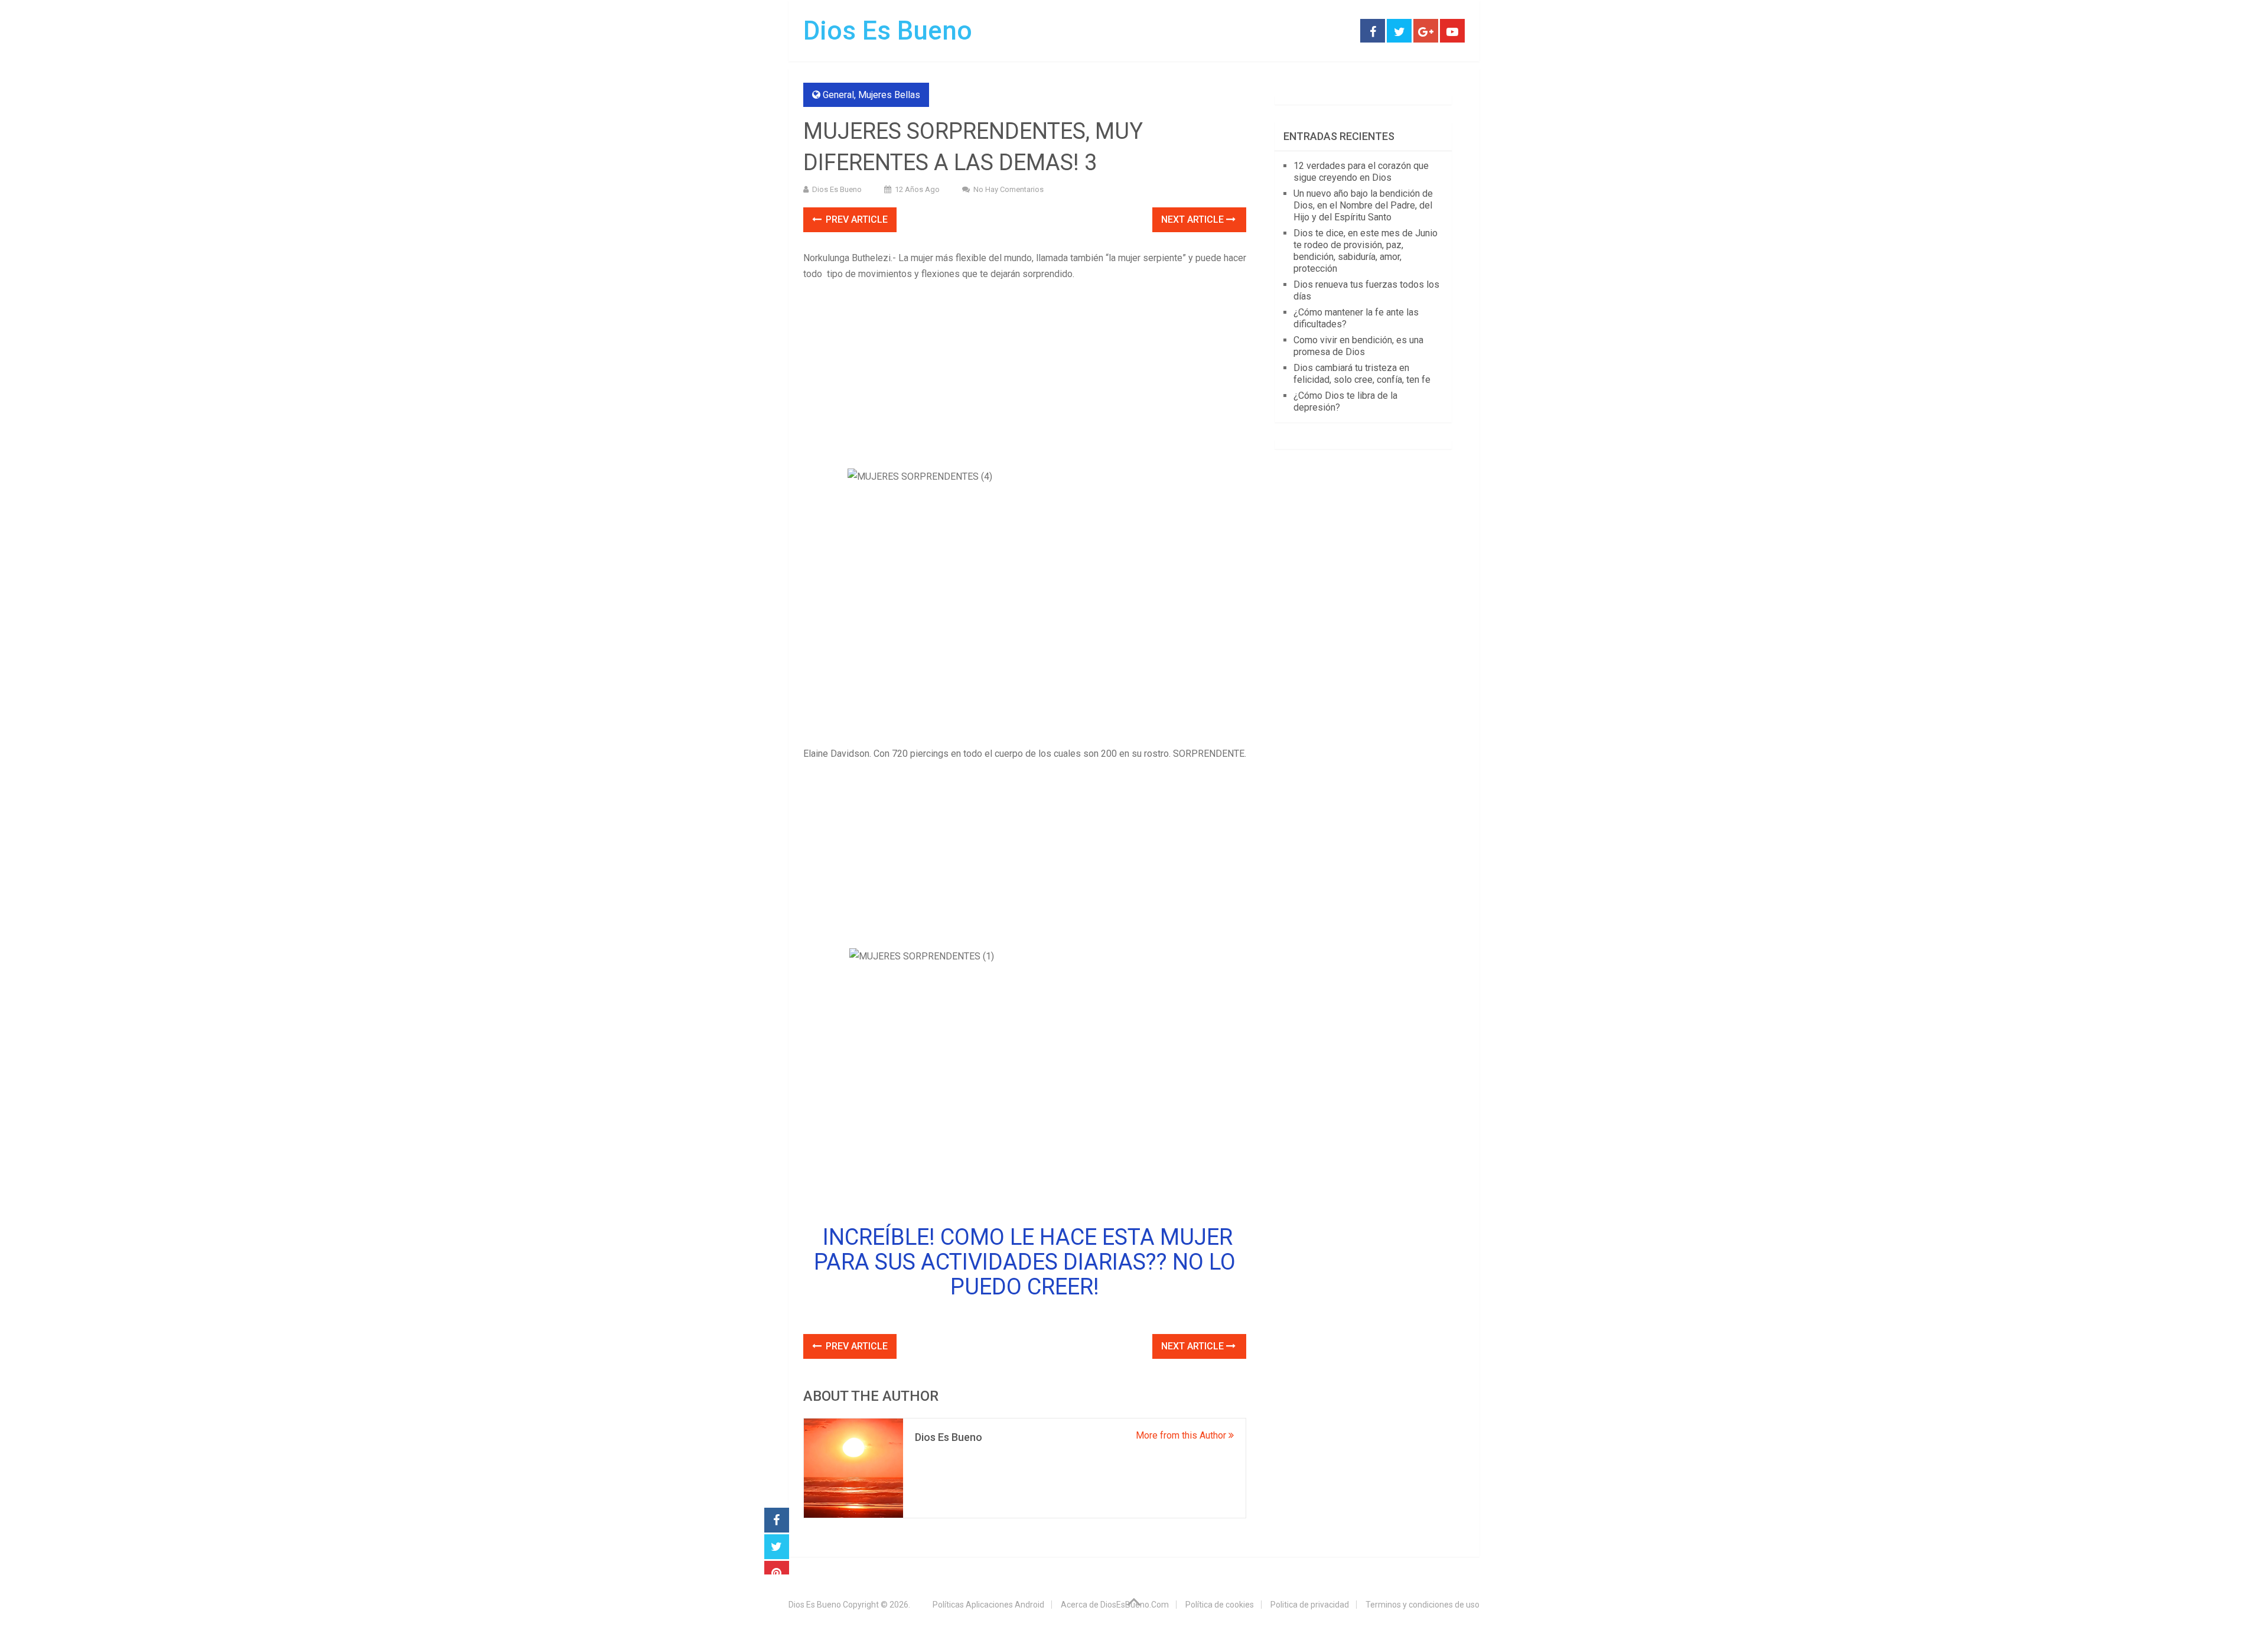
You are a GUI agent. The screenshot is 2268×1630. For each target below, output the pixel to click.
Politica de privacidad (1310, 1605)
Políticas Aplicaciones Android (988, 1605)
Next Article (1194, 219)
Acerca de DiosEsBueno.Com (1115, 1605)
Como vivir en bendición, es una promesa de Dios (1358, 346)
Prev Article (856, 219)
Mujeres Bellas (889, 95)
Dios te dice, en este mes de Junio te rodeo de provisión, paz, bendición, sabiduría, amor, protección (1366, 251)
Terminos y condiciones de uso (1423, 1605)
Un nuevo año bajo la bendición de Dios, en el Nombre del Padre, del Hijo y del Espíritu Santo (1363, 205)
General (838, 95)
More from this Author (1182, 1435)
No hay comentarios (1008, 189)
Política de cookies (1220, 1605)
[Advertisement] (1025, 376)
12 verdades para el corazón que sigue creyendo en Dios (1361, 172)
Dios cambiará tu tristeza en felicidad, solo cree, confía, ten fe (1362, 374)
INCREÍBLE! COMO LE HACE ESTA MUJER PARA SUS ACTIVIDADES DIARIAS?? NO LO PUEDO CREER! (1025, 1262)
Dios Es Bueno (888, 31)
